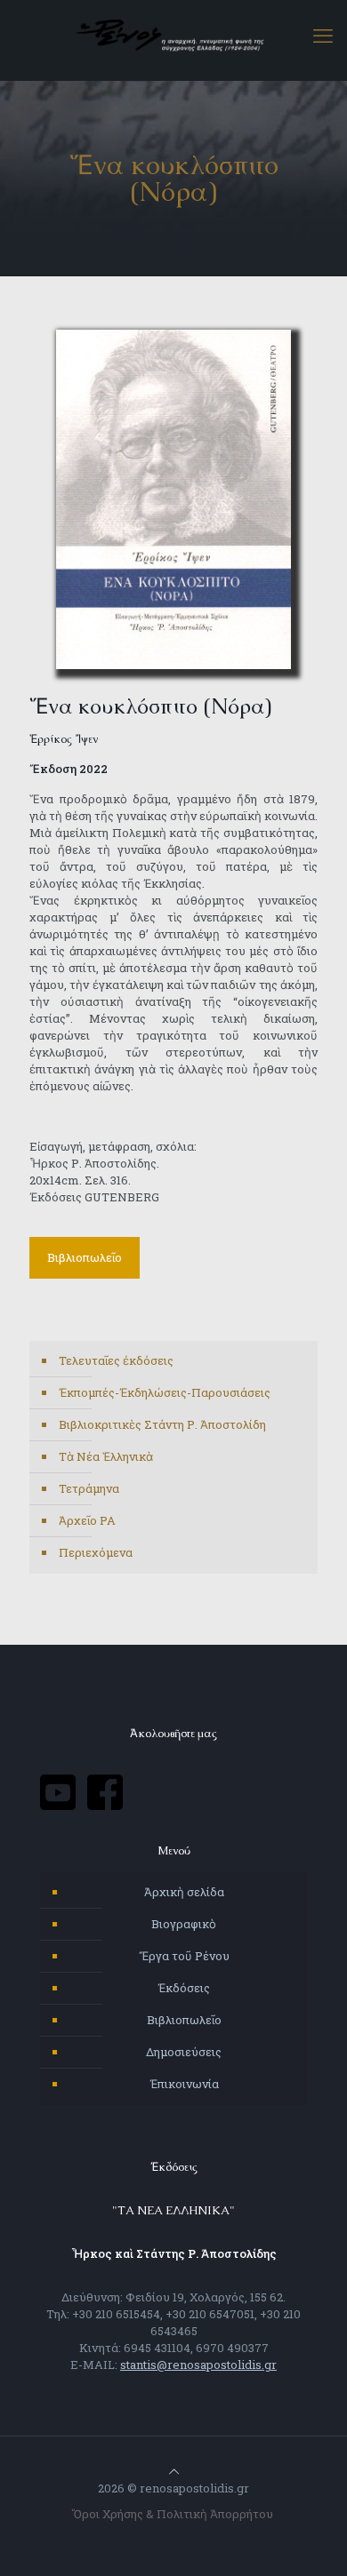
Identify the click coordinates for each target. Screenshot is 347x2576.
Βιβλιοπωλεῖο (184, 2020)
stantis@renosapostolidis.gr (198, 2365)
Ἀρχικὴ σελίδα (184, 1892)
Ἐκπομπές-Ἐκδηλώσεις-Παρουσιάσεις (165, 1392)
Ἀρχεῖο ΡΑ (87, 1520)
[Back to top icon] (174, 2471)
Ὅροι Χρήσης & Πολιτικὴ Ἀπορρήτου (173, 2514)
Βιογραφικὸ (184, 1924)
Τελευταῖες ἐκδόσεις (116, 1360)
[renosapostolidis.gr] (173, 36)
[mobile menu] (323, 36)
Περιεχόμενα (96, 1552)
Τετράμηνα (89, 1488)
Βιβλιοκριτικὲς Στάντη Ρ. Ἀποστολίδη (162, 1424)
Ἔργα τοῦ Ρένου (184, 1956)
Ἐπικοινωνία (184, 2084)
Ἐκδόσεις (184, 1988)
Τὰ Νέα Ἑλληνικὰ (106, 1456)
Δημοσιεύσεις (184, 2052)
